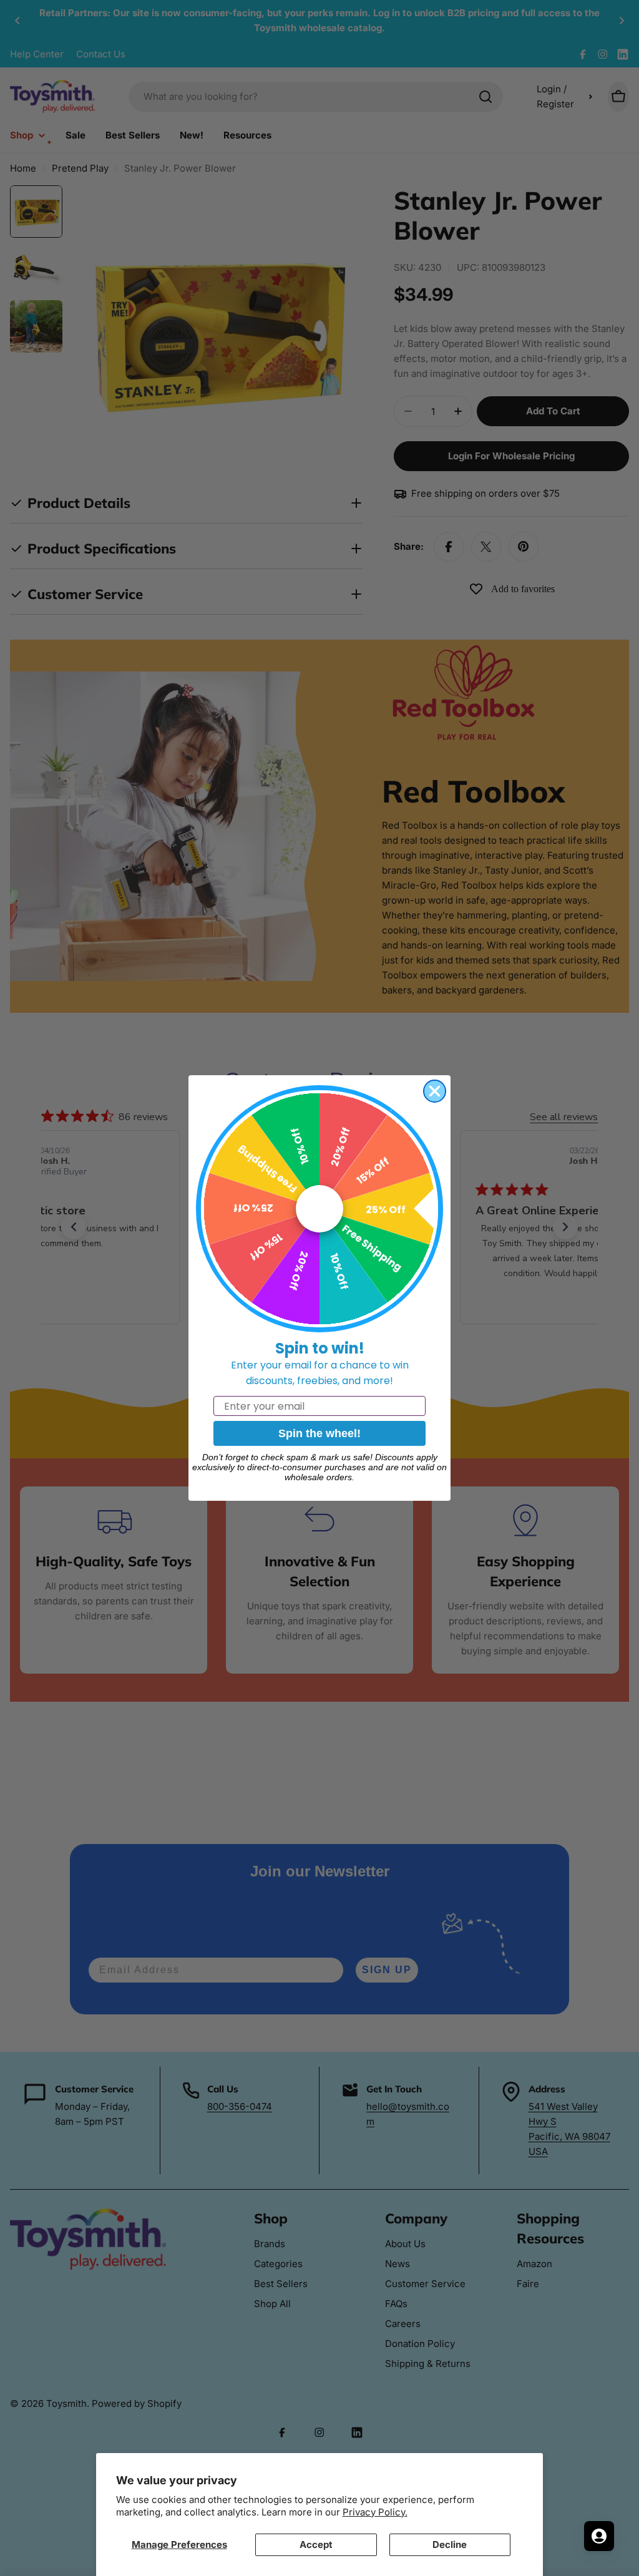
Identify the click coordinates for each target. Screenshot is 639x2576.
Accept (316, 2544)
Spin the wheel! (319, 1433)
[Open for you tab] (599, 2536)
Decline (450, 2544)
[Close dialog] (435, 1091)
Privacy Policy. (375, 2512)
